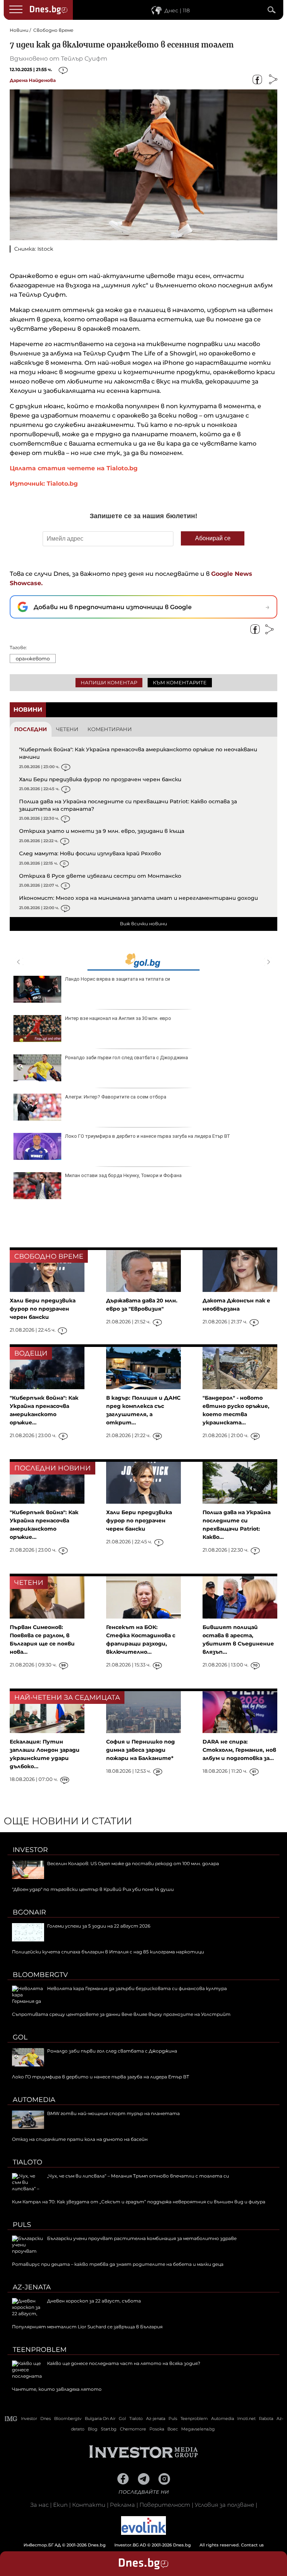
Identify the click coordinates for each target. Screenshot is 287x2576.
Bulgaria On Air (100, 2418)
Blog (93, 2429)
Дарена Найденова (33, 80)
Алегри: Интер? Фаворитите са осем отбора (116, 1097)
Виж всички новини (143, 924)
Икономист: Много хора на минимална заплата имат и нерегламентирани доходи (138, 898)
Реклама (122, 2505)
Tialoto (27, 2162)
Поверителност (165, 2505)
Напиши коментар (109, 682)
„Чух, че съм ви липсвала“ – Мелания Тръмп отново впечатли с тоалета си (138, 2176)
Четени (67, 729)
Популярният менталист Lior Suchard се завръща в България (87, 2327)
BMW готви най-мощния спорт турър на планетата (113, 2113)
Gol (20, 2037)
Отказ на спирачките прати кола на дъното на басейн (80, 2139)
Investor (30, 1850)
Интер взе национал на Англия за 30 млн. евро (118, 1018)
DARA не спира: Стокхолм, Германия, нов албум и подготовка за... (239, 1750)
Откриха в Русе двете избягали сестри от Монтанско (100, 876)
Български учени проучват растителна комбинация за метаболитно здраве (142, 2238)
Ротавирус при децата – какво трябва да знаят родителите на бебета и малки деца (118, 2264)
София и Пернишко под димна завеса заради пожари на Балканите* (141, 1750)
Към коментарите (180, 682)
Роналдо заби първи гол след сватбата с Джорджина (126, 1058)
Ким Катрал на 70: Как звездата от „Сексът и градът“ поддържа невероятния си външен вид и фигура (139, 2202)
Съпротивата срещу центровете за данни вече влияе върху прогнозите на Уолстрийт (121, 2014)
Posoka (157, 2429)
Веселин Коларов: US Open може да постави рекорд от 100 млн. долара (133, 1863)
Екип (60, 2505)
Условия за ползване (224, 2505)
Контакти (89, 2505)
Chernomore (133, 2429)
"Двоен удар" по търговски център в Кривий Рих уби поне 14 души (93, 1889)
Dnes (46, 2418)
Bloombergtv (40, 1975)
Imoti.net (246, 2418)
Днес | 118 (177, 10)
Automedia (34, 2100)
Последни (31, 729)
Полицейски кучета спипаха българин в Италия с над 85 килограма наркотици (108, 1952)
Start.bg (109, 2429)
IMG (11, 2419)
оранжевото (33, 658)
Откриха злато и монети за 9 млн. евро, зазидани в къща (102, 831)
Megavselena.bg (198, 2429)
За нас (39, 2505)
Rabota (266, 2418)
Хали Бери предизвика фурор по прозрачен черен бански (100, 779)
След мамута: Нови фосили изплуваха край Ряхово (90, 853)
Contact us (252, 2545)
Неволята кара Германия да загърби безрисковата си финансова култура (137, 1988)
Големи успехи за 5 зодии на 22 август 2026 (99, 1926)
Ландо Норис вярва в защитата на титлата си (118, 979)
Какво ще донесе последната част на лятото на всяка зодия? (124, 2363)
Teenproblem (40, 2350)
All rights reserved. (132, 2545)
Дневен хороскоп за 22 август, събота (94, 2301)
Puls (22, 2225)
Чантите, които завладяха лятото (57, 2389)
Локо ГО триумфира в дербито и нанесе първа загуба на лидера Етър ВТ (147, 1136)
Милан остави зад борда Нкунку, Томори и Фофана (123, 1175)
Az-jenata (32, 2287)
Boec (173, 2429)
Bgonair (29, 1912)
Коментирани (110, 729)
